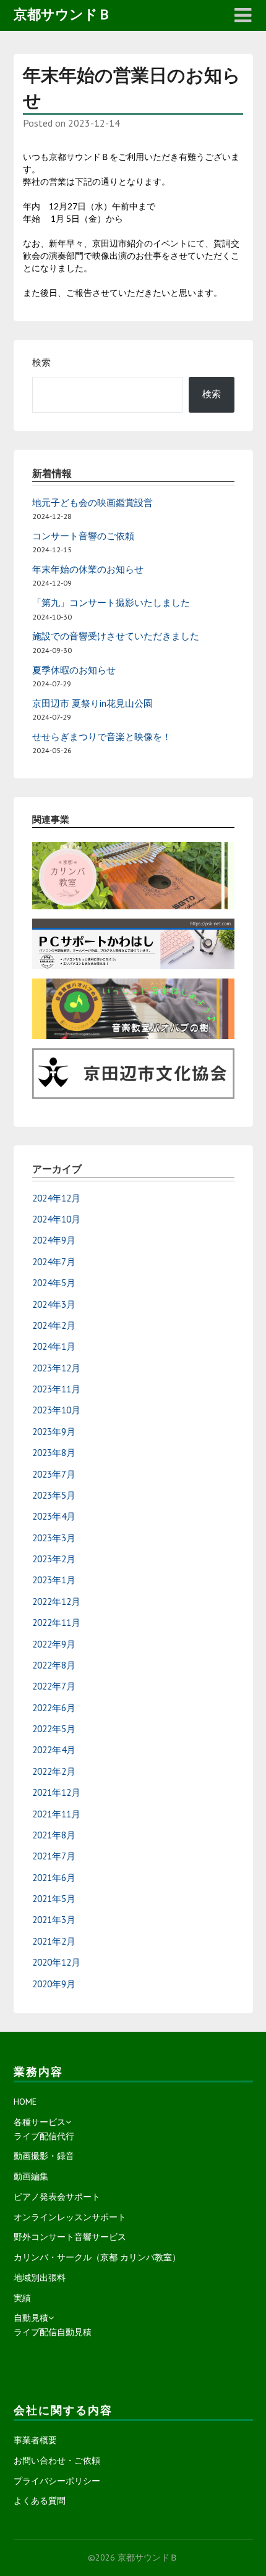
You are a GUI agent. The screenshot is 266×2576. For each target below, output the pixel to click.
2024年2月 (54, 1325)
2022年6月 (54, 1708)
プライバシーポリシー (57, 2481)
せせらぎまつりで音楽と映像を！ (102, 737)
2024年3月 (54, 1304)
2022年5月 (54, 1729)
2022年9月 (54, 1644)
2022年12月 (56, 1602)
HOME (25, 2102)
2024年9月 (54, 1240)
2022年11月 (56, 1623)
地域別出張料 (40, 2278)
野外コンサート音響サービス (70, 2237)
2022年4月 (54, 1750)
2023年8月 (54, 1453)
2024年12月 (56, 1198)
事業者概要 (35, 2440)
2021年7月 (54, 1856)
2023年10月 (56, 1410)
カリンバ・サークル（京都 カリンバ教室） (97, 2257)
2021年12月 (56, 1792)
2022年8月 (54, 1665)
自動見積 (31, 2318)
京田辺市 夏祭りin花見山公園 (92, 703)
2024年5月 (54, 1283)
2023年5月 (54, 1495)
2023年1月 (54, 1580)
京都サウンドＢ (62, 14)
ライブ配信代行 (44, 2136)
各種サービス (40, 2122)
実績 (22, 2298)
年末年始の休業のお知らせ (88, 569)
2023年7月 (54, 1474)
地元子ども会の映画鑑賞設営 (92, 503)
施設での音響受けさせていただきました (116, 636)
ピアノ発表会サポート (57, 2197)
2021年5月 (54, 1899)
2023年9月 (54, 1432)
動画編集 (31, 2176)
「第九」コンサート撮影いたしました (111, 603)
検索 (41, 362)
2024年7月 (54, 1262)
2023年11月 (56, 1389)
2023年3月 (54, 1538)
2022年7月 (54, 1686)
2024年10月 (56, 1219)
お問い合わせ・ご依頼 (57, 2460)
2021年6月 (54, 1878)
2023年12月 (56, 1368)
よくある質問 (40, 2501)
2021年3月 (54, 1920)
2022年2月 (54, 1771)
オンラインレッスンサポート (70, 2217)
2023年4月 (54, 1516)
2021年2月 (54, 1941)
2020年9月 (54, 1984)
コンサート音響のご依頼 (83, 536)
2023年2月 (54, 1559)
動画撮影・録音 (44, 2156)
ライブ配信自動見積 (53, 2332)
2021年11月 (56, 1814)
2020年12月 (56, 1962)
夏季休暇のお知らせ (74, 670)
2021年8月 (54, 1835)
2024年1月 (54, 1346)
